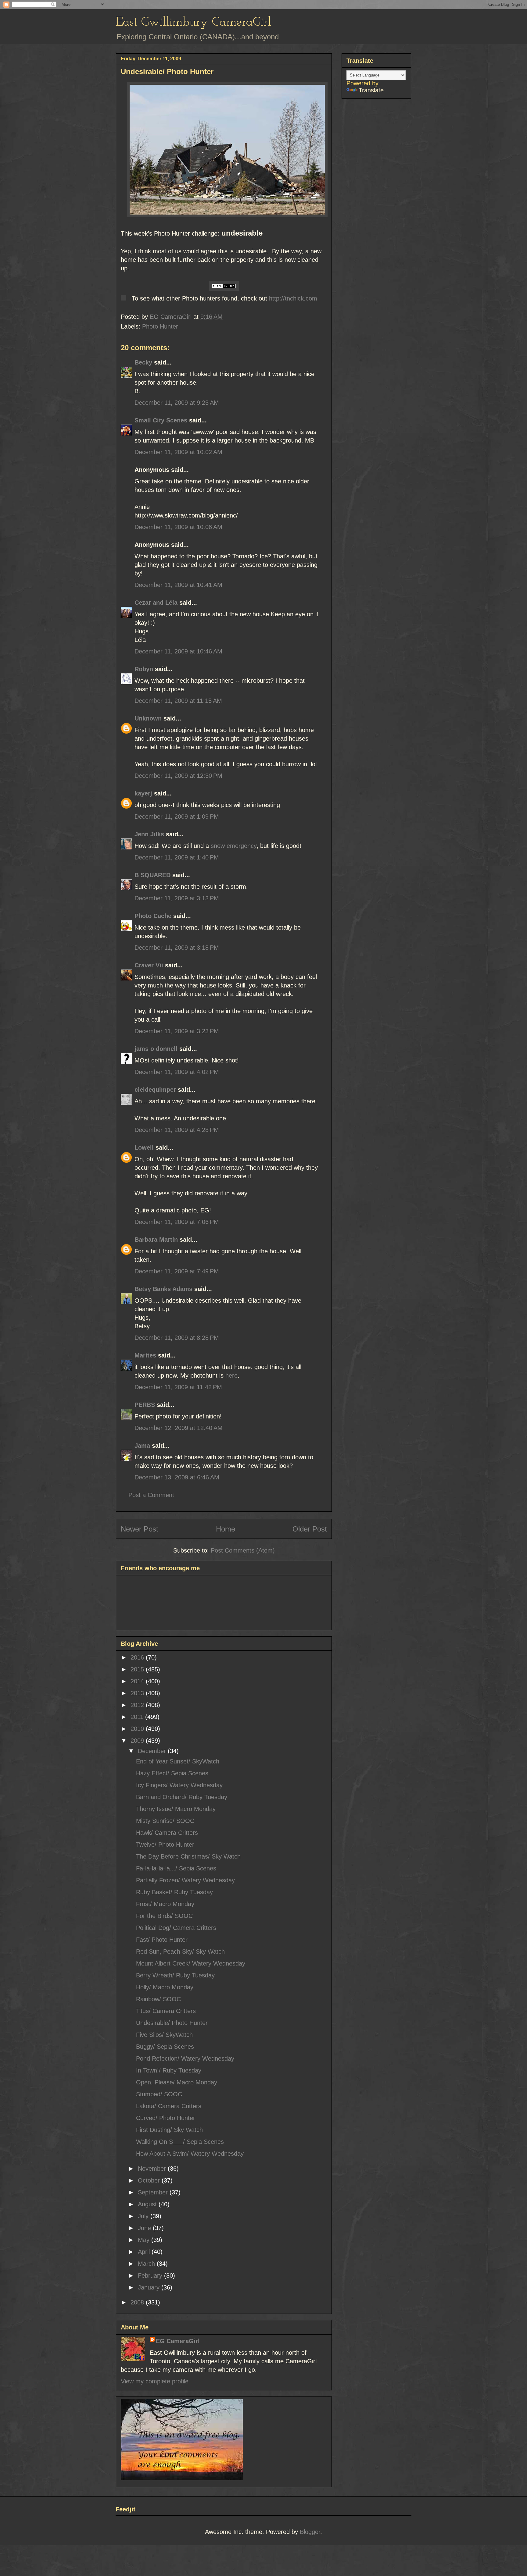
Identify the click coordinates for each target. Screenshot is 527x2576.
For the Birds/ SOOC (164, 1916)
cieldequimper (155, 1090)
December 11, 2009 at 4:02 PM (177, 1072)
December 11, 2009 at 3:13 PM (177, 898)
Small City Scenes (161, 420)
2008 (138, 2302)
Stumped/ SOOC (159, 2094)
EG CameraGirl (178, 2341)
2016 (138, 1657)
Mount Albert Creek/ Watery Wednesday (191, 1963)
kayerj (143, 793)
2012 (138, 1705)
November (153, 2169)
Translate (371, 90)
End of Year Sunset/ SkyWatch (178, 1761)
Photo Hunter (160, 326)
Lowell (144, 1147)
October (150, 2180)
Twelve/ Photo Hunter (165, 1845)
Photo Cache (153, 916)
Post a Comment (151, 1495)
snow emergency (234, 846)
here (231, 1375)
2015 (138, 1669)
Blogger (310, 2532)
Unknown (148, 718)
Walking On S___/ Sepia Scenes (180, 2142)
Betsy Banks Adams (163, 1289)
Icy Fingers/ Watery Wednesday (179, 1785)
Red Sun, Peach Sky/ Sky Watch (180, 1952)
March (147, 2264)
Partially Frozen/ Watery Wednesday (185, 1880)
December (153, 1751)
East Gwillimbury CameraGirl (194, 22)
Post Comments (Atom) (243, 1550)
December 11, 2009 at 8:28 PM (177, 1338)
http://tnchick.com (293, 298)
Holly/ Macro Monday (165, 1987)
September (154, 2192)
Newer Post (140, 1529)
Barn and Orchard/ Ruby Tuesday (182, 1797)
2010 (138, 1729)
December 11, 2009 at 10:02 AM (178, 452)
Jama (142, 1446)
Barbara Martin (156, 1240)
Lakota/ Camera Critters (169, 2106)
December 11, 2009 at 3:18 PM (177, 948)
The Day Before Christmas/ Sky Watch (188, 1856)
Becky (143, 362)
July (144, 2216)
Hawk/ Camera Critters (167, 1833)
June (145, 2228)
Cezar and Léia (156, 603)
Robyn (144, 669)
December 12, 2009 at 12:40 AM (179, 1428)
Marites (145, 1355)
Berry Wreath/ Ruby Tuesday (175, 1975)
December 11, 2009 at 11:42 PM (178, 1387)
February (151, 2275)
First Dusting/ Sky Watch (169, 2130)
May (145, 2240)
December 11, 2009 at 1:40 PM (177, 857)
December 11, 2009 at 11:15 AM (178, 701)
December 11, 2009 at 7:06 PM (177, 1222)
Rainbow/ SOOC (158, 1999)
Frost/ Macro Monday (165, 1904)
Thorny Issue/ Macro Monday (176, 1809)
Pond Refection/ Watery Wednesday (185, 2058)
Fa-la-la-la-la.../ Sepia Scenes (176, 1868)
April (145, 2252)
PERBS (145, 1405)
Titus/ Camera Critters (166, 2011)
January (150, 2287)
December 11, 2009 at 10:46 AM (178, 651)
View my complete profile (155, 2381)
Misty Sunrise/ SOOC (165, 1821)
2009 (138, 1741)
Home (226, 1529)
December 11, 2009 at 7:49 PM (177, 1271)
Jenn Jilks (149, 834)
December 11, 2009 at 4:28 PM (177, 1130)
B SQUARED (152, 875)
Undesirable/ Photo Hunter (172, 2023)
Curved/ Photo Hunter (166, 2118)
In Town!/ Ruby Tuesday (169, 2070)
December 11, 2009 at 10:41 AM (178, 585)
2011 (138, 1717)
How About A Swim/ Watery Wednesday (190, 2154)
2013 (138, 1693)
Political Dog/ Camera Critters (176, 1928)
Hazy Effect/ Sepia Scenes (172, 1773)
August (148, 2204)
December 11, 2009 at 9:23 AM (177, 403)
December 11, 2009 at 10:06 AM (178, 527)
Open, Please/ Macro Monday (177, 2082)
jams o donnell (156, 1049)
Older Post (310, 1529)
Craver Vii (149, 965)
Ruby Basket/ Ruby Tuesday (174, 1892)
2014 (138, 1681)
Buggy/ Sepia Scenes (165, 2047)
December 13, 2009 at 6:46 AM (177, 1477)
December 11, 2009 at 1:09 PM (177, 817)
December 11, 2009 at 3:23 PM (177, 1031)
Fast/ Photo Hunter (162, 1940)
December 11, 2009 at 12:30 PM (178, 776)
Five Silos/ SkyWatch (164, 2035)
